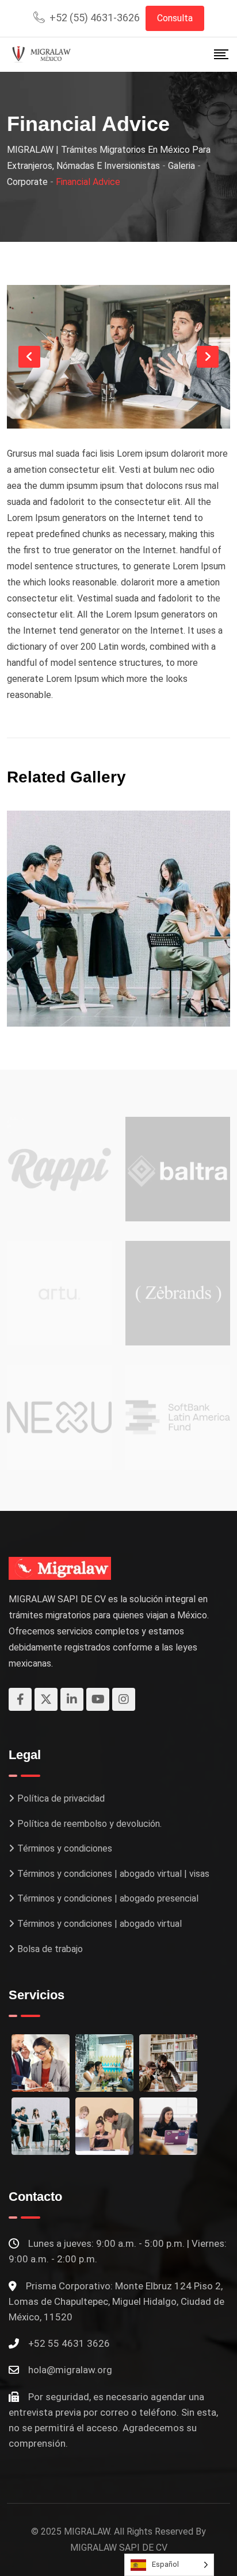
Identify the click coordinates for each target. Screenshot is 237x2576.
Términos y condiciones (65, 1848)
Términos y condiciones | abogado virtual (100, 1924)
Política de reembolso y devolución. (89, 1824)
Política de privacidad (61, 1798)
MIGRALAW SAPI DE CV (119, 2548)
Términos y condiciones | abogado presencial (108, 1898)
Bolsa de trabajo (50, 1949)
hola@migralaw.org (70, 2370)
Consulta (175, 18)
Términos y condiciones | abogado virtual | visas (113, 1874)
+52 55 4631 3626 (69, 2343)
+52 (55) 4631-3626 (95, 18)
